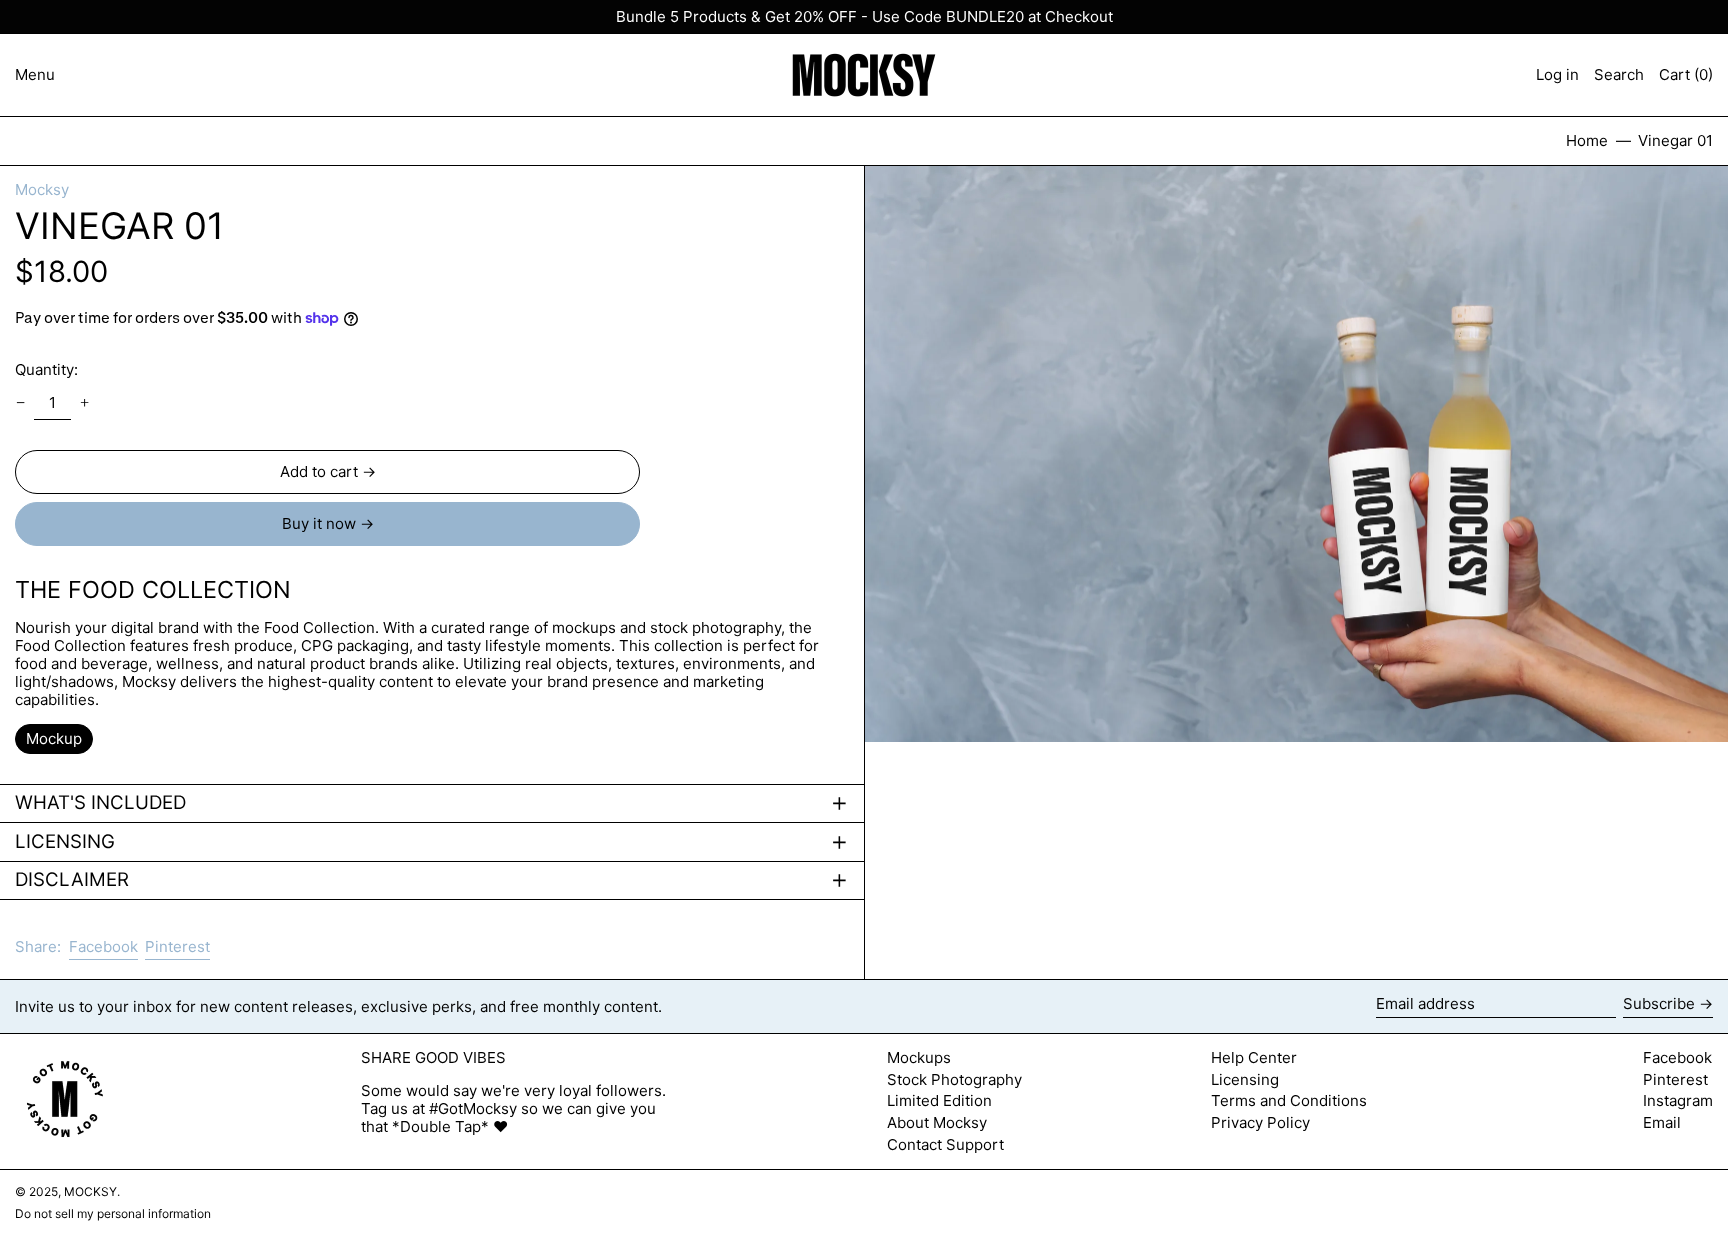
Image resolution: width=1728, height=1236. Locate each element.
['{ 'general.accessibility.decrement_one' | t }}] (21, 403)
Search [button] (1619, 74)
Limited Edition (939, 1100)
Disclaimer (72, 880)
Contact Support (945, 1144)
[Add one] (84, 403)
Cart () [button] (1686, 74)
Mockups (919, 1057)
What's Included (100, 803)
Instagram (1678, 1101)
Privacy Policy (1260, 1122)
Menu (35, 74)
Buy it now (319, 523)
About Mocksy (937, 1122)
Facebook (1677, 1058)
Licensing (65, 842)
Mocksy (42, 189)
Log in (1557, 74)
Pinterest (1675, 1080)
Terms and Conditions (1289, 1100)
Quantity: (46, 369)
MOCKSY (90, 1191)
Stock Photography (954, 1079)
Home (1587, 140)
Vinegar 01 (1675, 140)
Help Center (1254, 1057)
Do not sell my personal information (113, 1213)
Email (1662, 1123)
